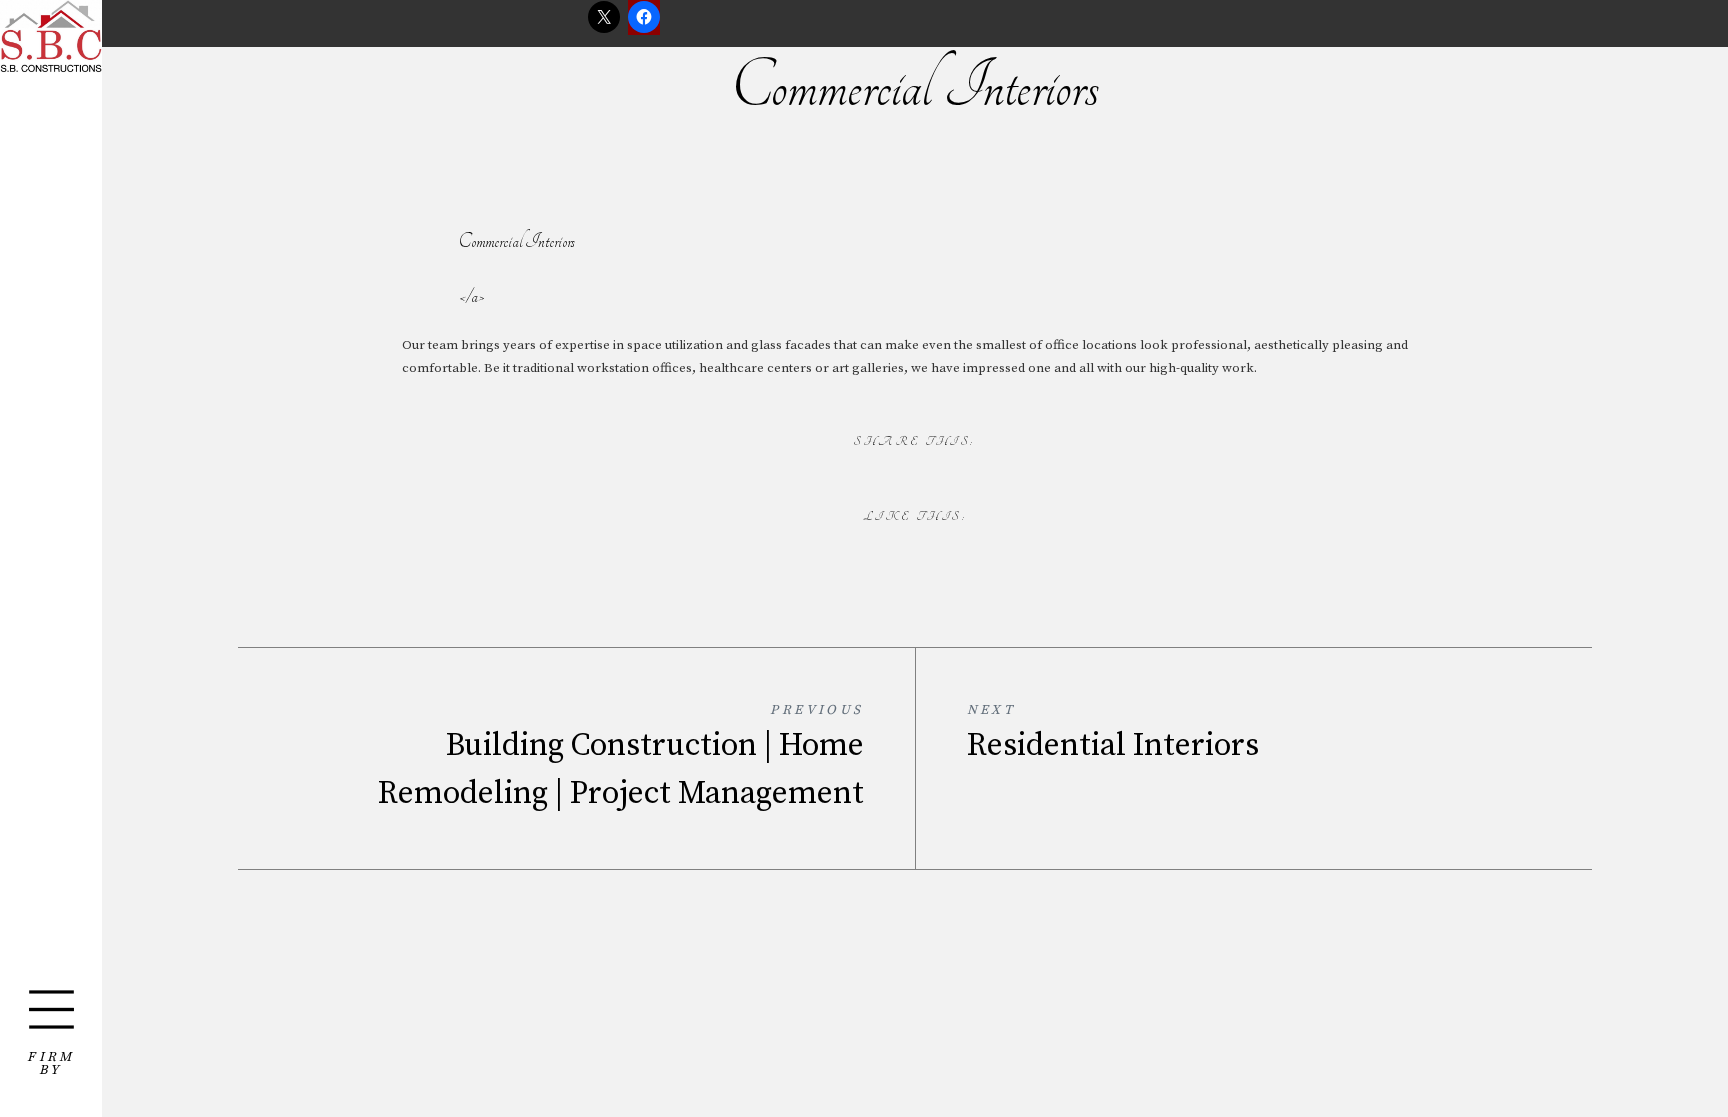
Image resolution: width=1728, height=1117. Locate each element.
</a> (472, 296)
